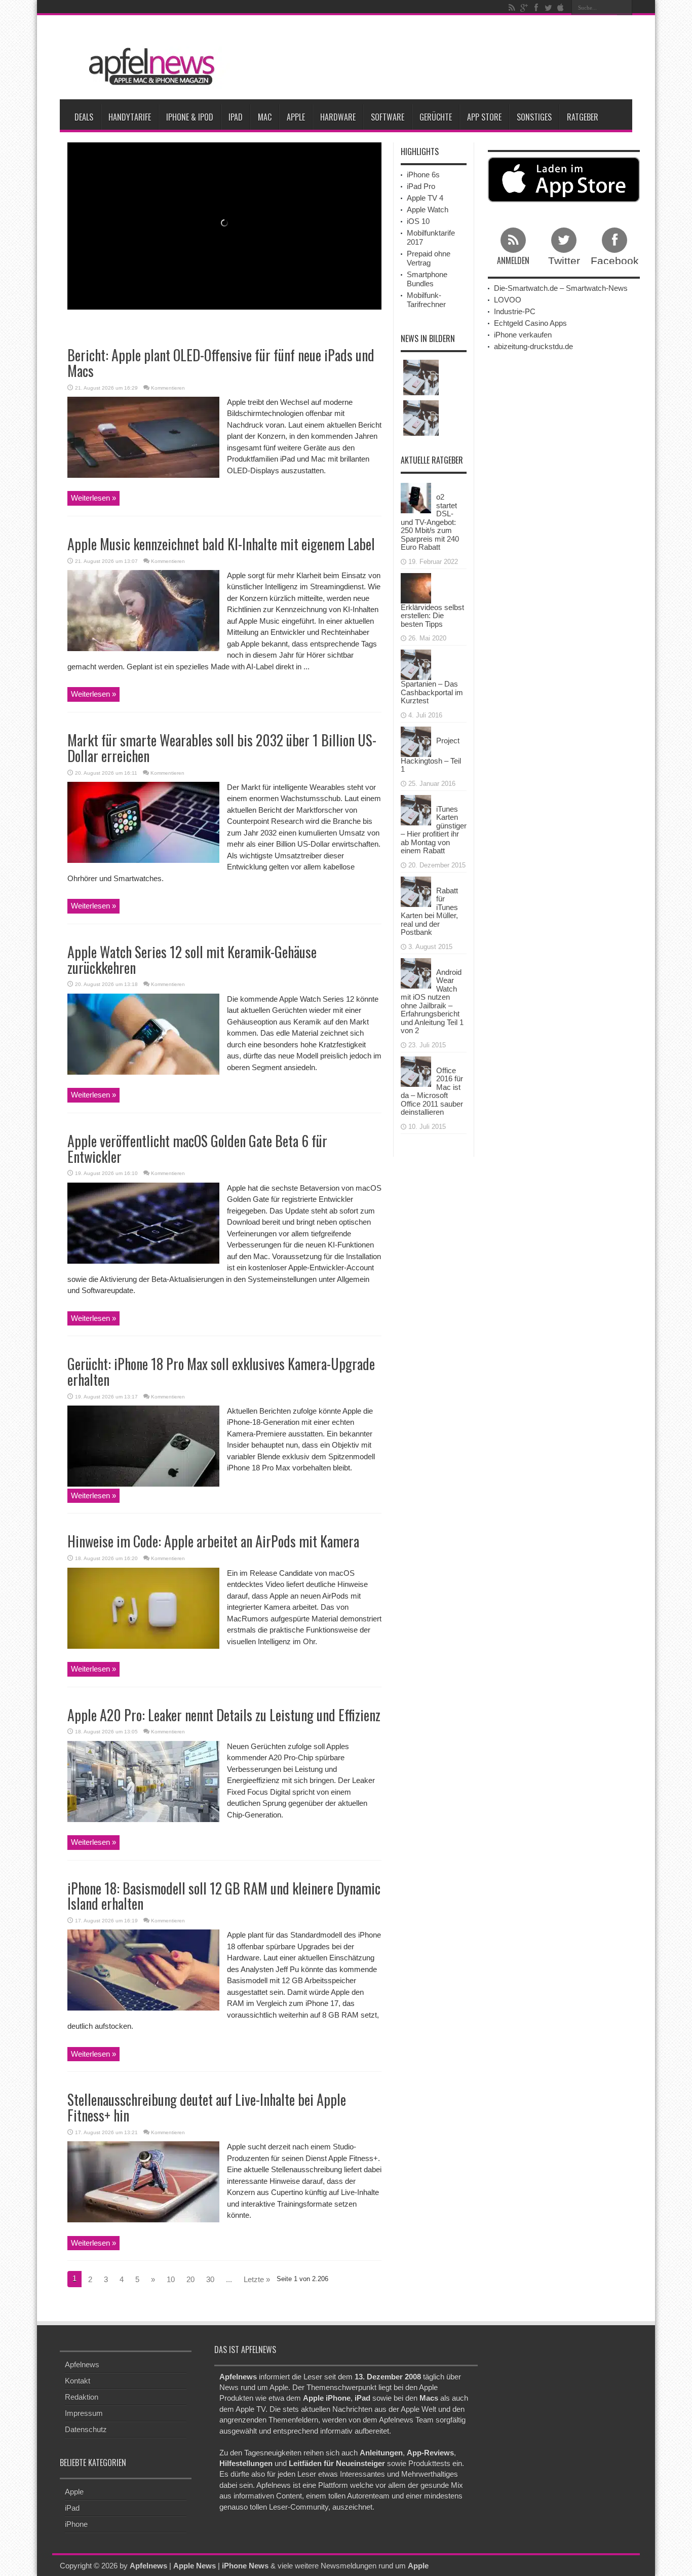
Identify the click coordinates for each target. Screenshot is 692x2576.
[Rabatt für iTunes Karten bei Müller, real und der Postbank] (416, 891)
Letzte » (257, 2279)
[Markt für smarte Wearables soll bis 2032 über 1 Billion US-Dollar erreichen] (143, 822)
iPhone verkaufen (523, 335)
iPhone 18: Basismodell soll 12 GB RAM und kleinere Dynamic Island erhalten (224, 1896)
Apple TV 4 (425, 198)
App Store (484, 117)
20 (190, 2279)
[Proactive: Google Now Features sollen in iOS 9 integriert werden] (421, 377)
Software (388, 117)
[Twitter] (548, 8)
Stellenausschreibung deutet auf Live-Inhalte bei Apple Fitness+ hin (207, 2107)
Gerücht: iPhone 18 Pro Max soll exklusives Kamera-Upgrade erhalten (221, 1372)
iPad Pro (421, 186)
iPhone (76, 2524)
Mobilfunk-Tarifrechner (426, 300)
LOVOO (508, 300)
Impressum (84, 2413)
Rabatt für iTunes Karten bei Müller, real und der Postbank (429, 912)
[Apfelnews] (148, 65)
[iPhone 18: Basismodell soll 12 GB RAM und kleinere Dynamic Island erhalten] (143, 1969)
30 (210, 2279)
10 (171, 2279)
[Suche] (625, 8)
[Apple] (560, 8)
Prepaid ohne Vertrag (429, 258)
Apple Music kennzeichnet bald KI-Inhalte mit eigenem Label (221, 544)
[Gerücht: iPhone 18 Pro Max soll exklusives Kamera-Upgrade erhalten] (143, 1445)
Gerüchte (436, 117)
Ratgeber (583, 117)
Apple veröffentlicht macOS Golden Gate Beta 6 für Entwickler (197, 1149)
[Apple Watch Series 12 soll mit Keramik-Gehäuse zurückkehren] (143, 1033)
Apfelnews (82, 2364)
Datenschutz (86, 2429)
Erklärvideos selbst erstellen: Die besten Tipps (432, 616)
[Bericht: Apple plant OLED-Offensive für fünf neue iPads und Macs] (143, 437)
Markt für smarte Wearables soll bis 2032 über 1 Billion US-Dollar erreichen (222, 748)
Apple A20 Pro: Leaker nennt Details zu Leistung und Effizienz (224, 1715)
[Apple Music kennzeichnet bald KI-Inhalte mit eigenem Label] (143, 610)
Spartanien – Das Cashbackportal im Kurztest (432, 692)
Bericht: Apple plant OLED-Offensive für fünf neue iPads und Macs (221, 363)
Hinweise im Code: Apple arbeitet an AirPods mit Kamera (213, 1541)
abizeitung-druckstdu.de (533, 346)
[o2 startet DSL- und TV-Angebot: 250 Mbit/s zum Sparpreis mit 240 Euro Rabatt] (416, 497)
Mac (265, 117)
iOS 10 (418, 221)
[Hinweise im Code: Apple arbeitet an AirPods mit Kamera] (143, 1607)
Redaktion (82, 2397)
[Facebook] (536, 8)
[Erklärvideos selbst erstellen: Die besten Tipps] (416, 587)
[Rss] (512, 8)
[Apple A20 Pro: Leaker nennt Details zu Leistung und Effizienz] (143, 1781)
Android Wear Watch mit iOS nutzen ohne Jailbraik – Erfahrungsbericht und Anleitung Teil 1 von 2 (432, 1001)
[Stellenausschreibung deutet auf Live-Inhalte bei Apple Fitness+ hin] (143, 2181)
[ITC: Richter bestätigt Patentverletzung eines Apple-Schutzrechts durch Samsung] (421, 418)
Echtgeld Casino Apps (530, 323)
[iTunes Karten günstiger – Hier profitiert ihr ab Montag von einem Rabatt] (416, 809)
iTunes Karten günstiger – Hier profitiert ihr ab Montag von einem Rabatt (434, 830)
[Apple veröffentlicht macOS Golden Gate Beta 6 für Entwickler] (143, 1222)
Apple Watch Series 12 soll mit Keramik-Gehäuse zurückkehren (192, 960)
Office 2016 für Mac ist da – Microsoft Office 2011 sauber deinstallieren (432, 1091)
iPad (236, 117)
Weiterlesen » (93, 498)
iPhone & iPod (190, 117)
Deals (84, 117)
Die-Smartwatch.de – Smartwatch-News (561, 288)
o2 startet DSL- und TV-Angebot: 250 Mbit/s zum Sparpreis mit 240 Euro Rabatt (430, 522)
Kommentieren (168, 388)
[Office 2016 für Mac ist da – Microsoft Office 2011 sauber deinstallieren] (416, 1070)
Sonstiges (534, 117)
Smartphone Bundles (427, 279)
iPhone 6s (423, 175)
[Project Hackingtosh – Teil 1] (416, 741)
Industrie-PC (515, 311)
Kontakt (78, 2381)
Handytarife (130, 117)
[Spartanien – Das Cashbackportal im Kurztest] (416, 664)
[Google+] (524, 8)
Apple (296, 117)
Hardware (338, 117)
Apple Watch (428, 210)
